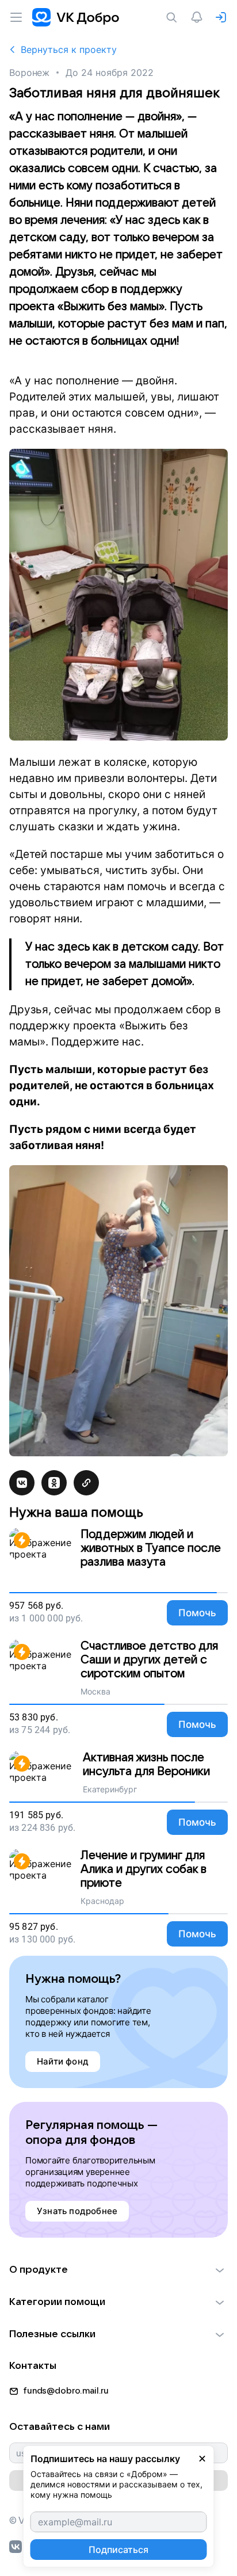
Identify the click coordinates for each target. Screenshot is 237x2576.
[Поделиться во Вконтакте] (22, 1483)
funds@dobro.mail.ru (66, 2391)
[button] (118, 2270)
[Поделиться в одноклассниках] (54, 1483)
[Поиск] (174, 17)
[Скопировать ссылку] (86, 1483)
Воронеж (29, 72)
